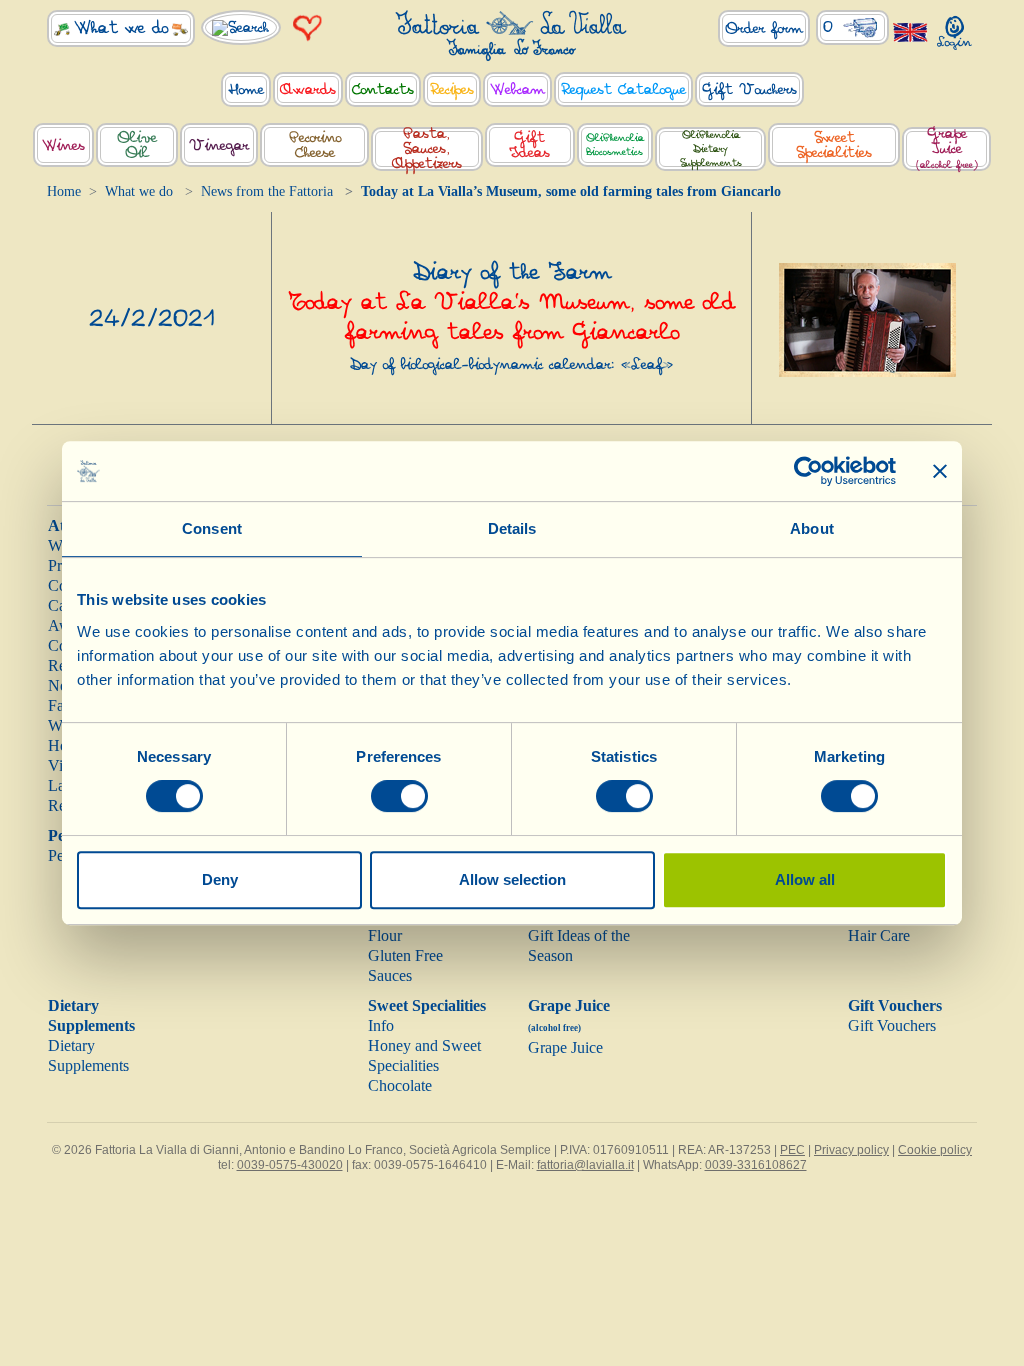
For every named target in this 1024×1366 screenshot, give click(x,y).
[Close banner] (940, 471)
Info (381, 1025)
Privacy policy (851, 1150)
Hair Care (879, 935)
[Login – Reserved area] (955, 28)
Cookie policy (935, 1150)
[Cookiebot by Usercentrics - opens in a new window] (808, 471)
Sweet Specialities (427, 1005)
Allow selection (512, 879)
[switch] (399, 796)
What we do (139, 191)
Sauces (390, 975)
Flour (385, 935)
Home (64, 191)
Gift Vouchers (895, 1005)
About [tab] (812, 528)
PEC (792, 1150)
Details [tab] (512, 528)
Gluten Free (405, 955)
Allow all (805, 879)
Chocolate (400, 1085)
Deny (220, 879)
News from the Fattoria (267, 191)
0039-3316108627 (756, 1165)
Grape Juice (565, 1047)
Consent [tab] (212, 528)
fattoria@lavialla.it (585, 1165)
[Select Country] (911, 31)
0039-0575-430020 (290, 1165)
